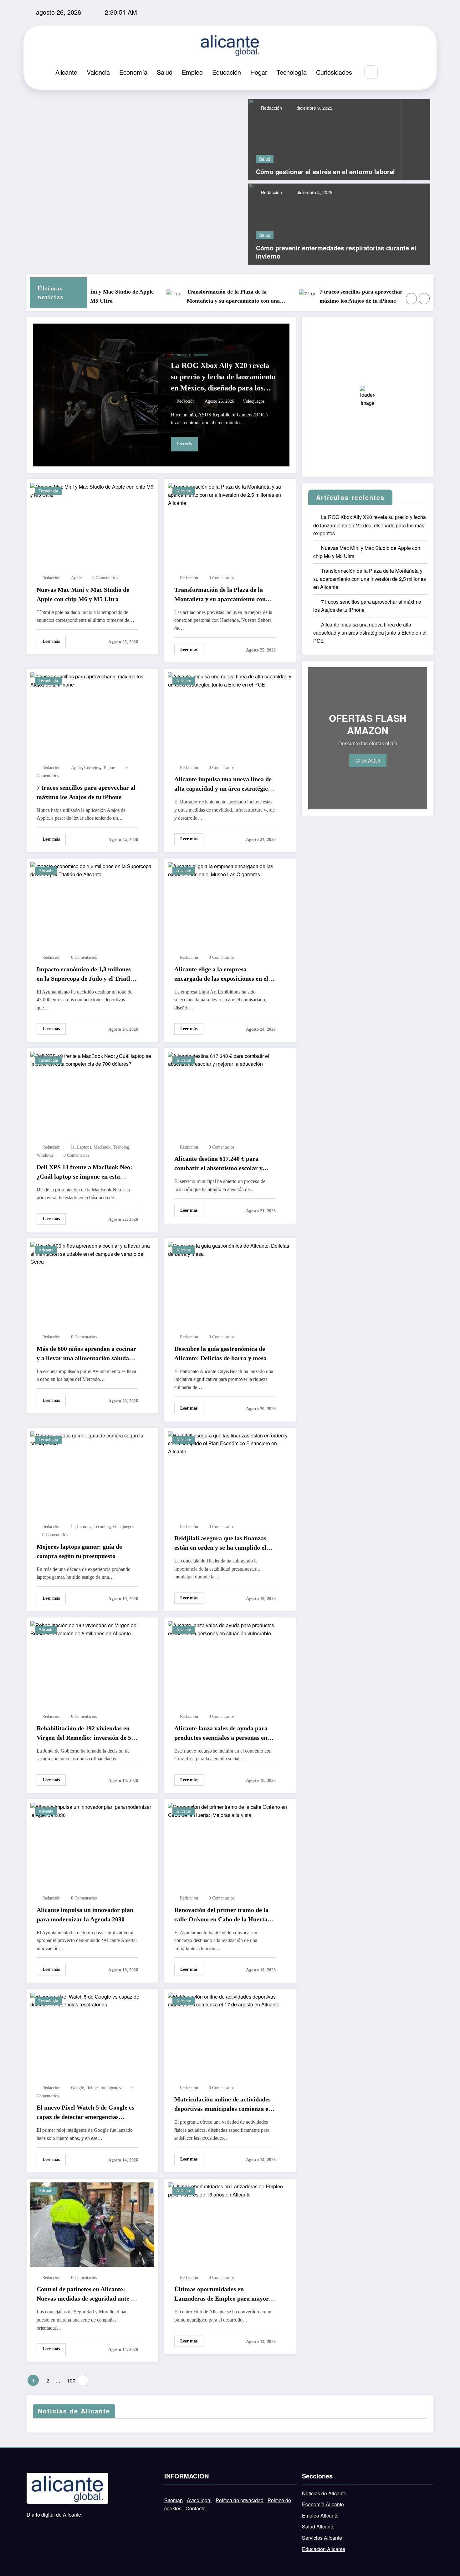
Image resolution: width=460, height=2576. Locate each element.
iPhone (109, 768)
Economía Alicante (323, 2504)
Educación (227, 72)
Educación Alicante (324, 2549)
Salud (165, 72)
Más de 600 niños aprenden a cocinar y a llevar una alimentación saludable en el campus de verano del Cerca (87, 1354)
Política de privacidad (240, 2500)
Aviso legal (199, 2500)
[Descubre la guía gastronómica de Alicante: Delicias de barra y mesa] (230, 1249)
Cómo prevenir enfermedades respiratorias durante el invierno (336, 252)
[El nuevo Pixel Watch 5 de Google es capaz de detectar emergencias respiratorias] (92, 2000)
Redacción (271, 108)
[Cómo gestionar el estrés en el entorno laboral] (325, 139)
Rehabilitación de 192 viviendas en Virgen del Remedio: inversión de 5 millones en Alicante (84, 1733)
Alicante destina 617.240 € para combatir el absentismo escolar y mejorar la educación (218, 1164)
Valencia (98, 72)
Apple (76, 578)
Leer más (184, 444)
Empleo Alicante (320, 2516)
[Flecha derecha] (424, 299)
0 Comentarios (105, 578)
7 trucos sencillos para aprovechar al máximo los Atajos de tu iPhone (329, 296)
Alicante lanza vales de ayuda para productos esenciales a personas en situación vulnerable (221, 1733)
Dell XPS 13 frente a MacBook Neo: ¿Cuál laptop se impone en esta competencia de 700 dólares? (84, 1172)
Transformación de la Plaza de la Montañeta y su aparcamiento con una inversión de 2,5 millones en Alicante (198, 297)
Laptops (84, 1147)
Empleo (192, 72)
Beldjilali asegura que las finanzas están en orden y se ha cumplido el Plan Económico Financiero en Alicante (220, 1543)
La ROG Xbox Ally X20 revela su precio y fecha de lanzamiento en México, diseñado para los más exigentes (223, 377)
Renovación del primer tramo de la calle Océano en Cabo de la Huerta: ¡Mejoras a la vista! (222, 1915)
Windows (45, 1155)
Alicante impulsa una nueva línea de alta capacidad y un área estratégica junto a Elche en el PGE (223, 784)
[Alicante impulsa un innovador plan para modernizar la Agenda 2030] (92, 1810)
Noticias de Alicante (324, 2493)
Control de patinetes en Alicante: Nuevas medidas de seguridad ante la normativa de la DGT (86, 2294)
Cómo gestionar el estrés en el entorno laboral (325, 172)
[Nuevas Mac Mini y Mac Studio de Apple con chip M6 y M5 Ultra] (92, 490)
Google (77, 2088)
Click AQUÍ (368, 760)
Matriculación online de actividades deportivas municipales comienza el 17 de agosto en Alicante (222, 2105)
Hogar (259, 72)
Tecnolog (121, 1147)
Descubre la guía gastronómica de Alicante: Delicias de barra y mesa (220, 1353)
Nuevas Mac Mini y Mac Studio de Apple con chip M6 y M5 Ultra (83, 594)
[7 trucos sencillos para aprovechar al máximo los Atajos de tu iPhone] (92, 680)
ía (73, 1147)
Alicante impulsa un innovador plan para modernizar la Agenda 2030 (85, 1914)
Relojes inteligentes (104, 2088)
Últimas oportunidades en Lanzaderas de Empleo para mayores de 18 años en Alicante (224, 2294)
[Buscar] (371, 72)
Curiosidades (334, 72)
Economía (133, 72)
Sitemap (174, 2500)
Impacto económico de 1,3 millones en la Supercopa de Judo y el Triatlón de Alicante (87, 974)
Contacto (196, 2508)
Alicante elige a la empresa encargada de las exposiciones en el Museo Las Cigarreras (221, 974)
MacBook (102, 1147)
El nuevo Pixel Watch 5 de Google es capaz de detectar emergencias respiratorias (85, 2113)
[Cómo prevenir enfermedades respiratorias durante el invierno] (339, 223)
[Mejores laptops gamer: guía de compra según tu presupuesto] (92, 1439)
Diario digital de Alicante (54, 2515)
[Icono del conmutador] (404, 73)
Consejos (92, 768)
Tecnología (292, 72)
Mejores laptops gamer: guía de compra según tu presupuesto (79, 1551)
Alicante (66, 72)
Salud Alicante (318, 2526)
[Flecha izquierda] (411, 299)
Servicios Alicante (322, 2538)
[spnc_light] (390, 72)
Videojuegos (254, 401)
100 (70, 2380)
